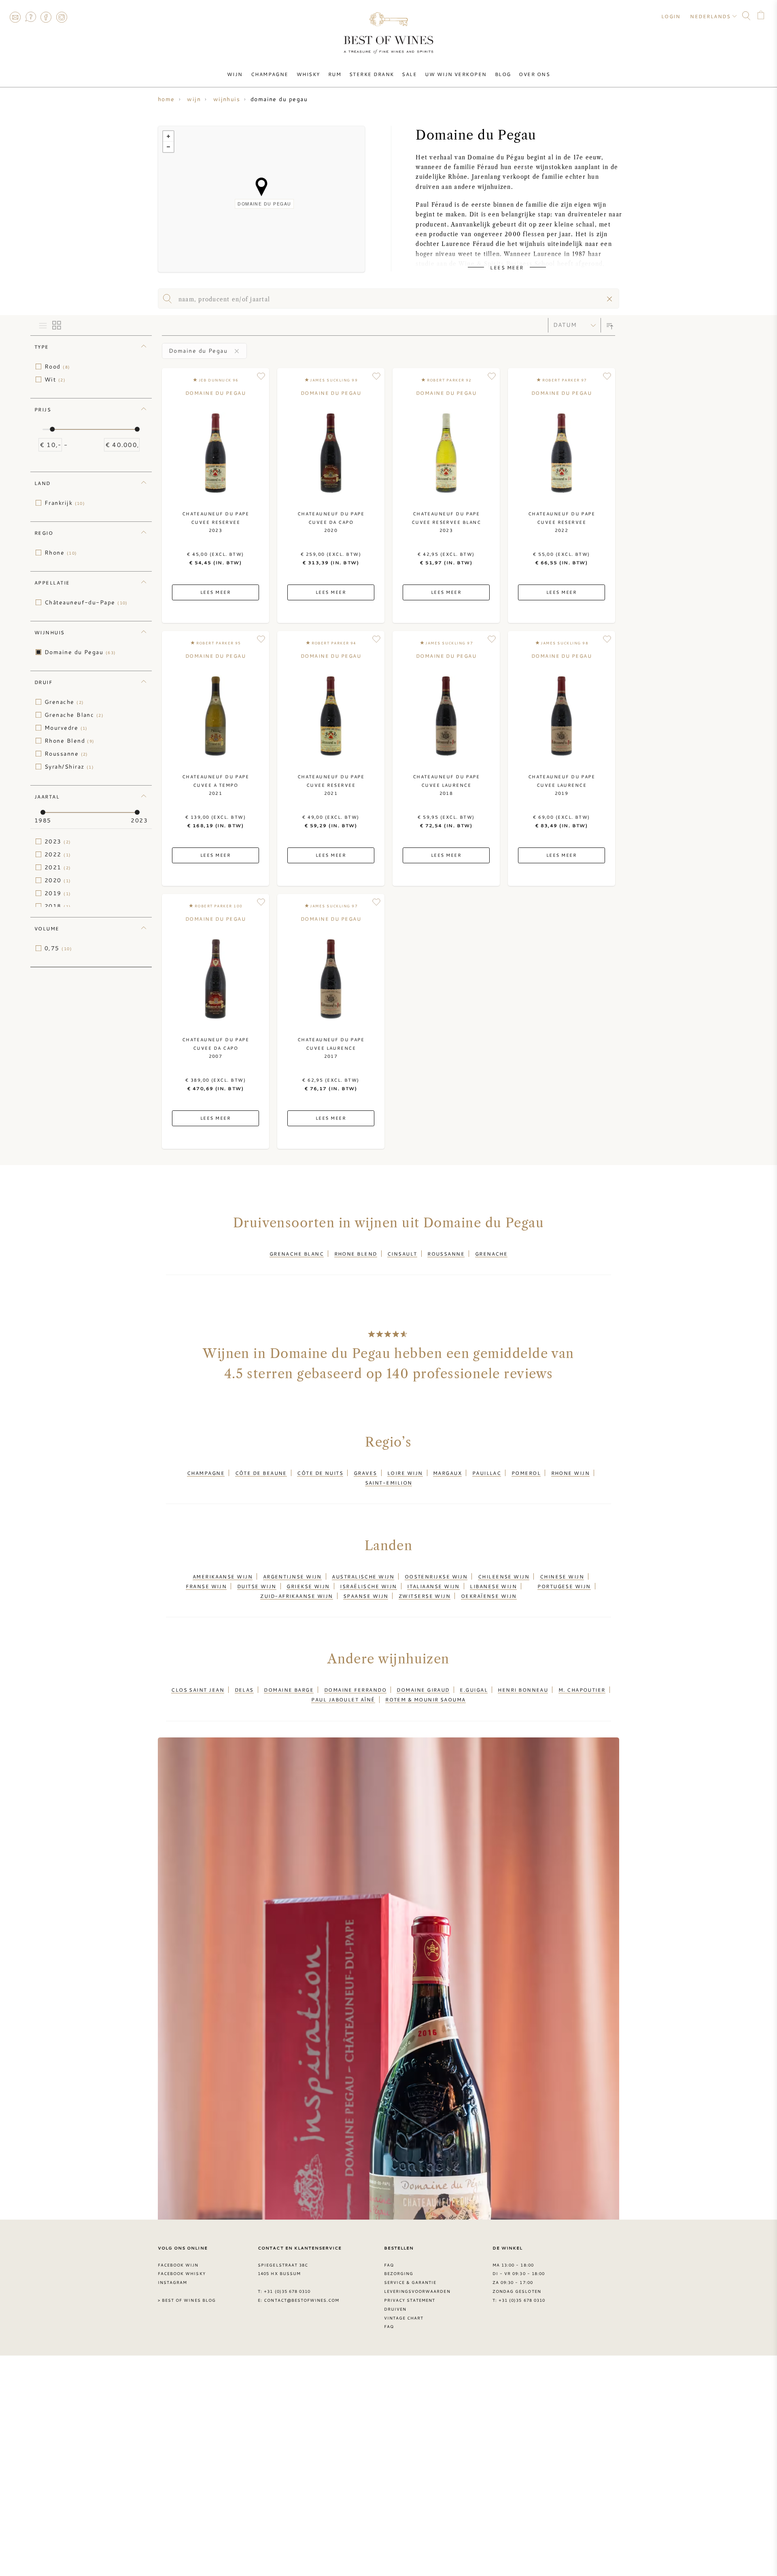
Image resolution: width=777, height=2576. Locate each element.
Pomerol (526, 1473)
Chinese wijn (562, 1576)
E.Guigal (474, 1690)
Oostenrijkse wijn (436, 1576)
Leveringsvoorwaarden (417, 2291)
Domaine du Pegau (80, 652)
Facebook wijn (178, 2265)
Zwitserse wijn (425, 1596)
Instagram (62, 17)
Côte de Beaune (261, 1473)
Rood (57, 366)
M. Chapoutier (582, 1690)
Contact (15, 17)
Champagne (270, 74)
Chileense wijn (504, 1576)
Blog (503, 74)
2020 (58, 880)
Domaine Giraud (423, 1690)
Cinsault (402, 1254)
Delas (244, 1690)
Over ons (534, 74)
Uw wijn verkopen (456, 74)
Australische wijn (363, 1576)
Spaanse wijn (366, 1596)
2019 (58, 893)
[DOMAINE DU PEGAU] (261, 187)
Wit (55, 379)
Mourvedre (66, 728)
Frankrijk (65, 503)
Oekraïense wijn (489, 1596)
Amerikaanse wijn (223, 1576)
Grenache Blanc (74, 715)
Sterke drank (372, 74)
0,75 (58, 948)
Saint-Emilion (389, 1483)
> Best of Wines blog (187, 2300)
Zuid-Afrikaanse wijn (296, 1596)
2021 (58, 867)
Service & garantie (410, 2282)
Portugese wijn (564, 1586)
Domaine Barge (289, 1690)
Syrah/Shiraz (69, 767)
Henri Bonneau (523, 1690)
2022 (58, 854)
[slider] (52, 429)
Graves (365, 1473)
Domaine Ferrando (355, 1690)
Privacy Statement (410, 2300)
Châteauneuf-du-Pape (86, 602)
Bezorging (399, 2273)
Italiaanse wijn (433, 1586)
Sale (409, 74)
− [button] (168, 147)
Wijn (235, 74)
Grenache (64, 702)
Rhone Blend (70, 741)
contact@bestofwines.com (301, 2300)
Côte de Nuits (320, 1473)
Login (671, 16)
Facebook (46, 17)
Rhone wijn (571, 1473)
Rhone (61, 553)
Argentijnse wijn (292, 1576)
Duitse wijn (257, 1586)
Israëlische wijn (368, 1586)
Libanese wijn (493, 1586)
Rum (335, 74)
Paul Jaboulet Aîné (343, 1699)
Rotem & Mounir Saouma (426, 1699)
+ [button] (168, 136)
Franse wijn (206, 1586)
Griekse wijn (308, 1586)
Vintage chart (404, 2318)
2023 (58, 841)
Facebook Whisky (182, 2273)
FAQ (30, 17)
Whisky (308, 74)
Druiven (395, 2309)
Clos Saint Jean (198, 1690)
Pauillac (487, 1473)
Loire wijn (405, 1473)
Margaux (447, 1473)
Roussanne (66, 754)
